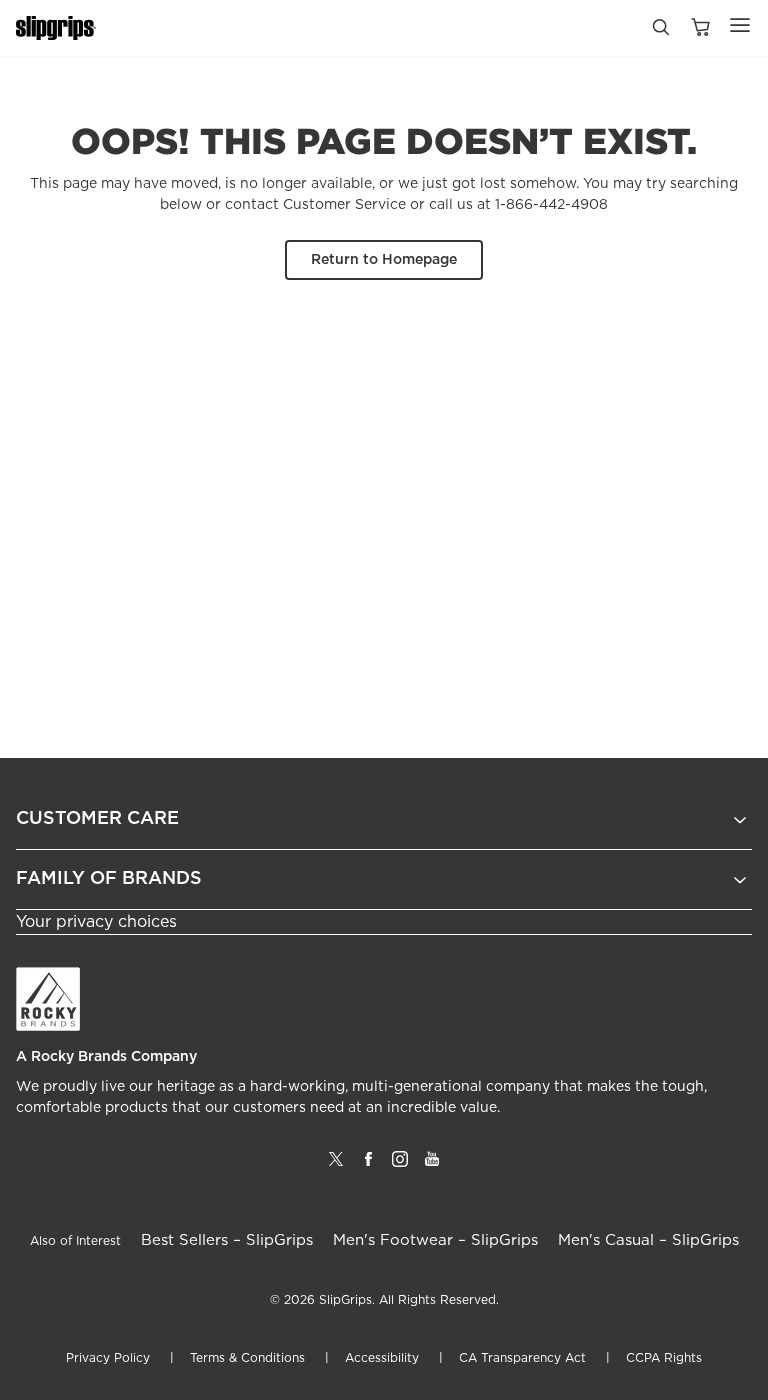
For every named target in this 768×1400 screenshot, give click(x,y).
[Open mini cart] (700, 28)
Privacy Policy (108, 1358)
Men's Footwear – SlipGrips (435, 1240)
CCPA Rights (664, 1358)
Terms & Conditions (247, 1358)
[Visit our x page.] (336, 1167)
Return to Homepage (384, 260)
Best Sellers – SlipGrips (227, 1240)
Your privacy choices (96, 922)
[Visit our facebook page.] (368, 1167)
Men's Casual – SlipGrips (648, 1240)
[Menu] (740, 25)
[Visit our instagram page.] (400, 1167)
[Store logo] (56, 28)
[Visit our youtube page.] (432, 1167)
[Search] (660, 32)
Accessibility (382, 1358)
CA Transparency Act (522, 1358)
